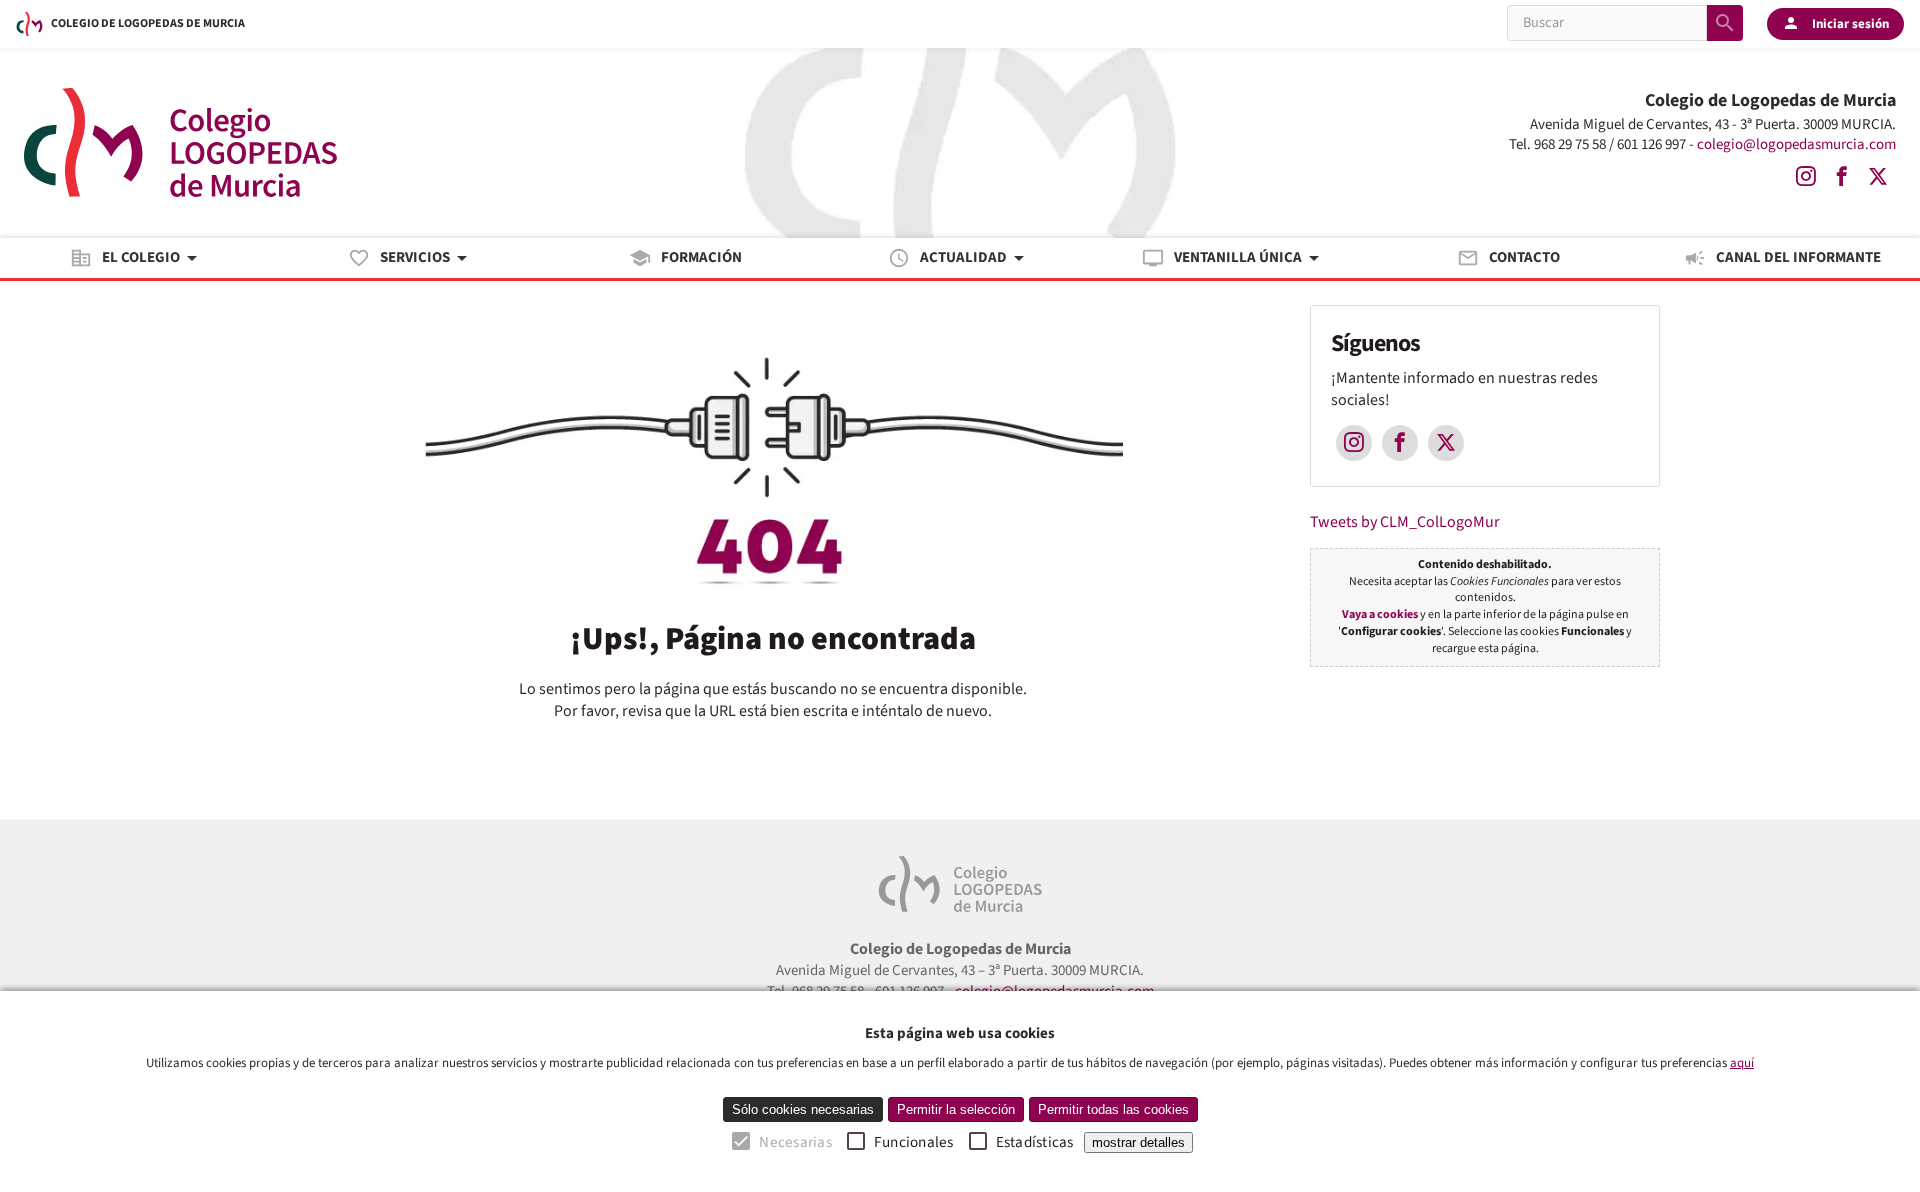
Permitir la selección (956, 1109)
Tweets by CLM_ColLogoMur (1405, 522)
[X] (1878, 177)
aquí (1742, 1063)
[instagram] (1806, 177)
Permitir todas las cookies (1113, 1109)
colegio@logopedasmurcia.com (1796, 144)
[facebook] (1842, 177)
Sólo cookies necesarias (803, 1109)
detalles (1138, 1142)
